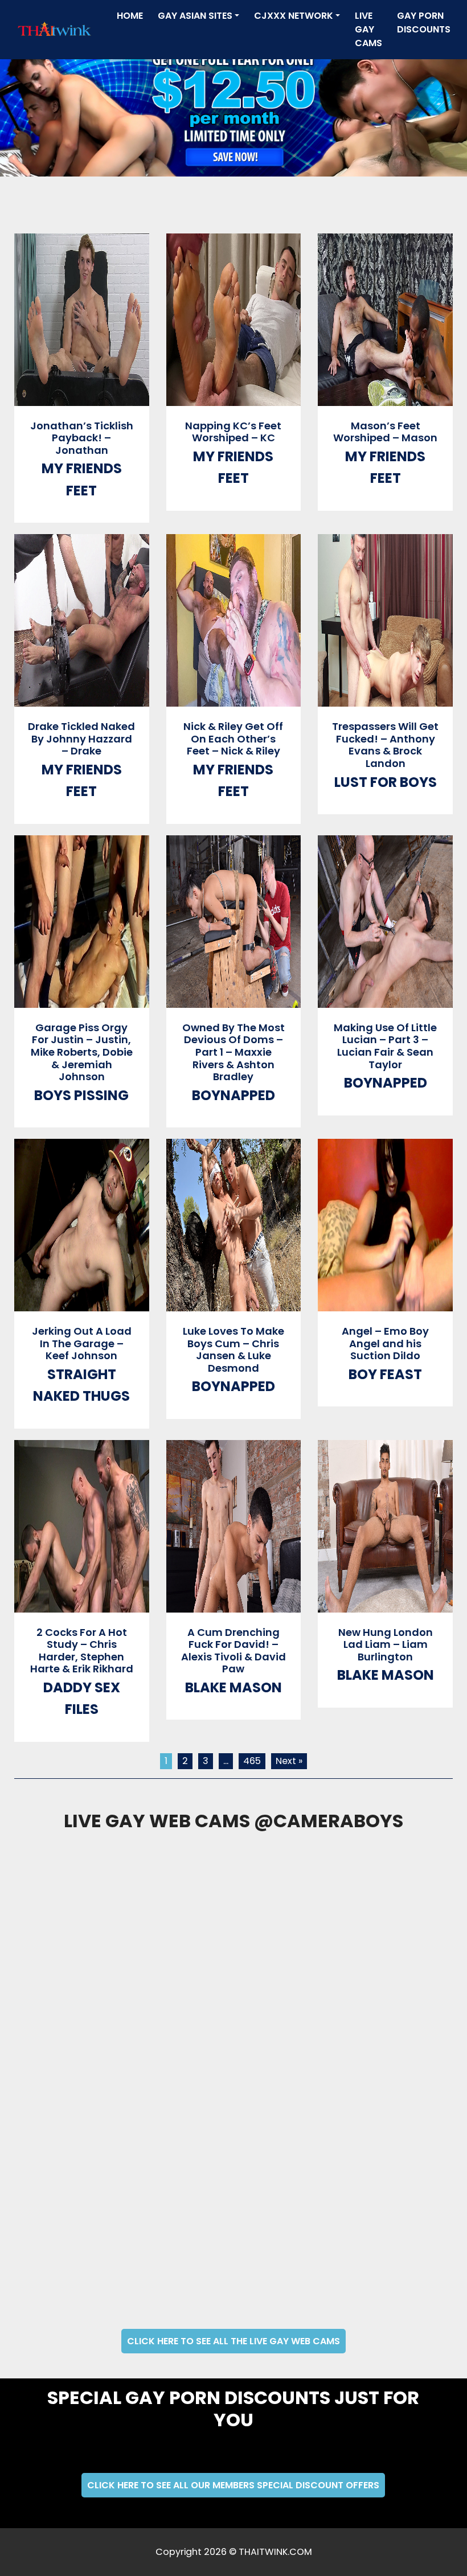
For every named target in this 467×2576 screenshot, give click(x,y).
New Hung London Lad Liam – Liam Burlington (386, 1644)
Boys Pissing (81, 1095)
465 (252, 1761)
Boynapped (233, 1095)
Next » (289, 1761)
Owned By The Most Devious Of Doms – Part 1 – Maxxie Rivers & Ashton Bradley (233, 1052)
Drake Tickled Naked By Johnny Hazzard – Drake (81, 739)
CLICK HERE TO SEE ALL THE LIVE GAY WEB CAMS (233, 2341)
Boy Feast (385, 1374)
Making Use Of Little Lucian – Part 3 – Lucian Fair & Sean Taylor (385, 1046)
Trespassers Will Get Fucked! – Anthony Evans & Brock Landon (385, 745)
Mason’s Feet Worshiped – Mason (385, 432)
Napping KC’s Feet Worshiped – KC (233, 432)
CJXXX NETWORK (294, 16)
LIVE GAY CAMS (368, 29)
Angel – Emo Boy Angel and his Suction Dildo (385, 1343)
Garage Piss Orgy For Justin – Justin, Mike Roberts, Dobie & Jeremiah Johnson (82, 1052)
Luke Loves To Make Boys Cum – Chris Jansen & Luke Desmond (233, 1349)
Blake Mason (233, 1687)
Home (132, 15)
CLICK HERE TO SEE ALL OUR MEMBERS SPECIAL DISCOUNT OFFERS (233, 2485)
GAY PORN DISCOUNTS (424, 22)
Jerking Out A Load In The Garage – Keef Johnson (82, 1343)
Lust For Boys (386, 782)
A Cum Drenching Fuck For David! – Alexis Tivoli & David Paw (233, 1651)
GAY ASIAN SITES (195, 16)
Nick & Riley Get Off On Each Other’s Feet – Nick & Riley (233, 739)
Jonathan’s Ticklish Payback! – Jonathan (82, 438)
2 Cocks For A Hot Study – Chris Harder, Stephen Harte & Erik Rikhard (82, 1651)
